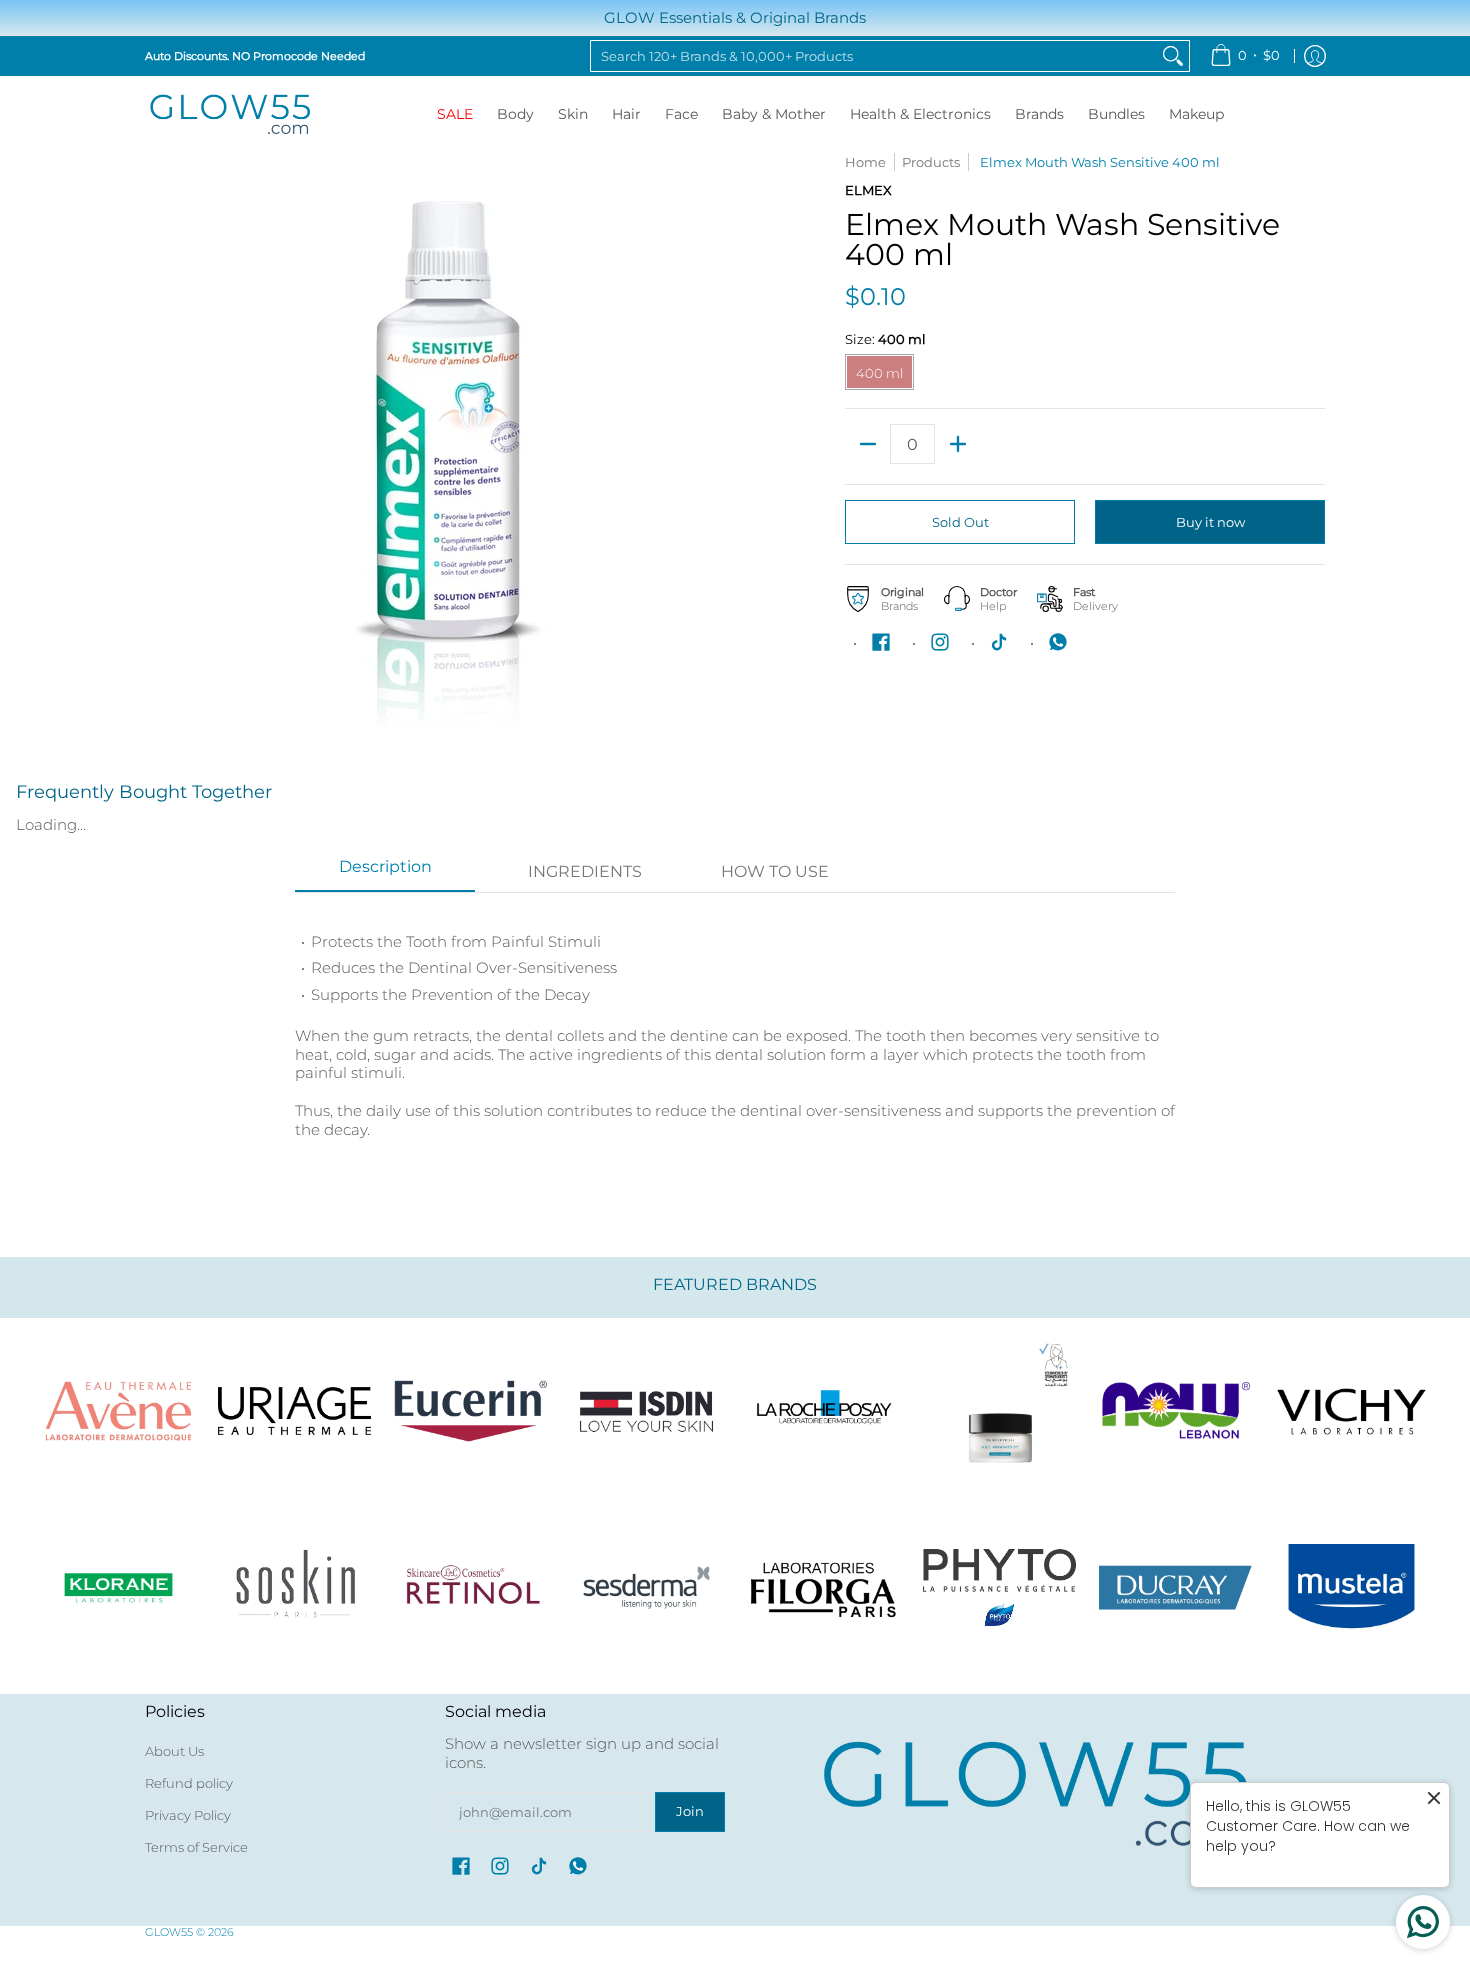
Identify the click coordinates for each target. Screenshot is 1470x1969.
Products (931, 162)
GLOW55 (169, 1932)
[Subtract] (867, 444)
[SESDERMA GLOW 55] (647, 1587)
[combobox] (874, 56)
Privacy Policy (188, 1815)
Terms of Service (196, 1847)
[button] (881, 642)
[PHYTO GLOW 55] (999, 1587)
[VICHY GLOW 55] (1352, 1411)
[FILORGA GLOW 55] (823, 1587)
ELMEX (868, 190)
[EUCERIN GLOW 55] (471, 1411)
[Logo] (1176, 1411)
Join (690, 1811)
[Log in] (1315, 56)
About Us (174, 1751)
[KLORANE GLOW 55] (118, 1587)
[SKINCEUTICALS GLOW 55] (999, 1411)
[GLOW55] (230, 114)
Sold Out (960, 522)
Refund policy (189, 1783)
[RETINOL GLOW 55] (471, 1587)
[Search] (1173, 56)
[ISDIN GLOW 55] (647, 1411)
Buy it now (1210, 522)
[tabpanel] (735, 1034)
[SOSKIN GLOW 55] (294, 1587)
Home (865, 162)
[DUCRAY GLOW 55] (1176, 1587)
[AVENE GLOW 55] (118, 1411)
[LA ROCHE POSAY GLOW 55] (823, 1411)
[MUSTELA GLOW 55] (1352, 1587)
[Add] (957, 444)
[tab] (385, 873)
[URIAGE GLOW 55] (294, 1411)
